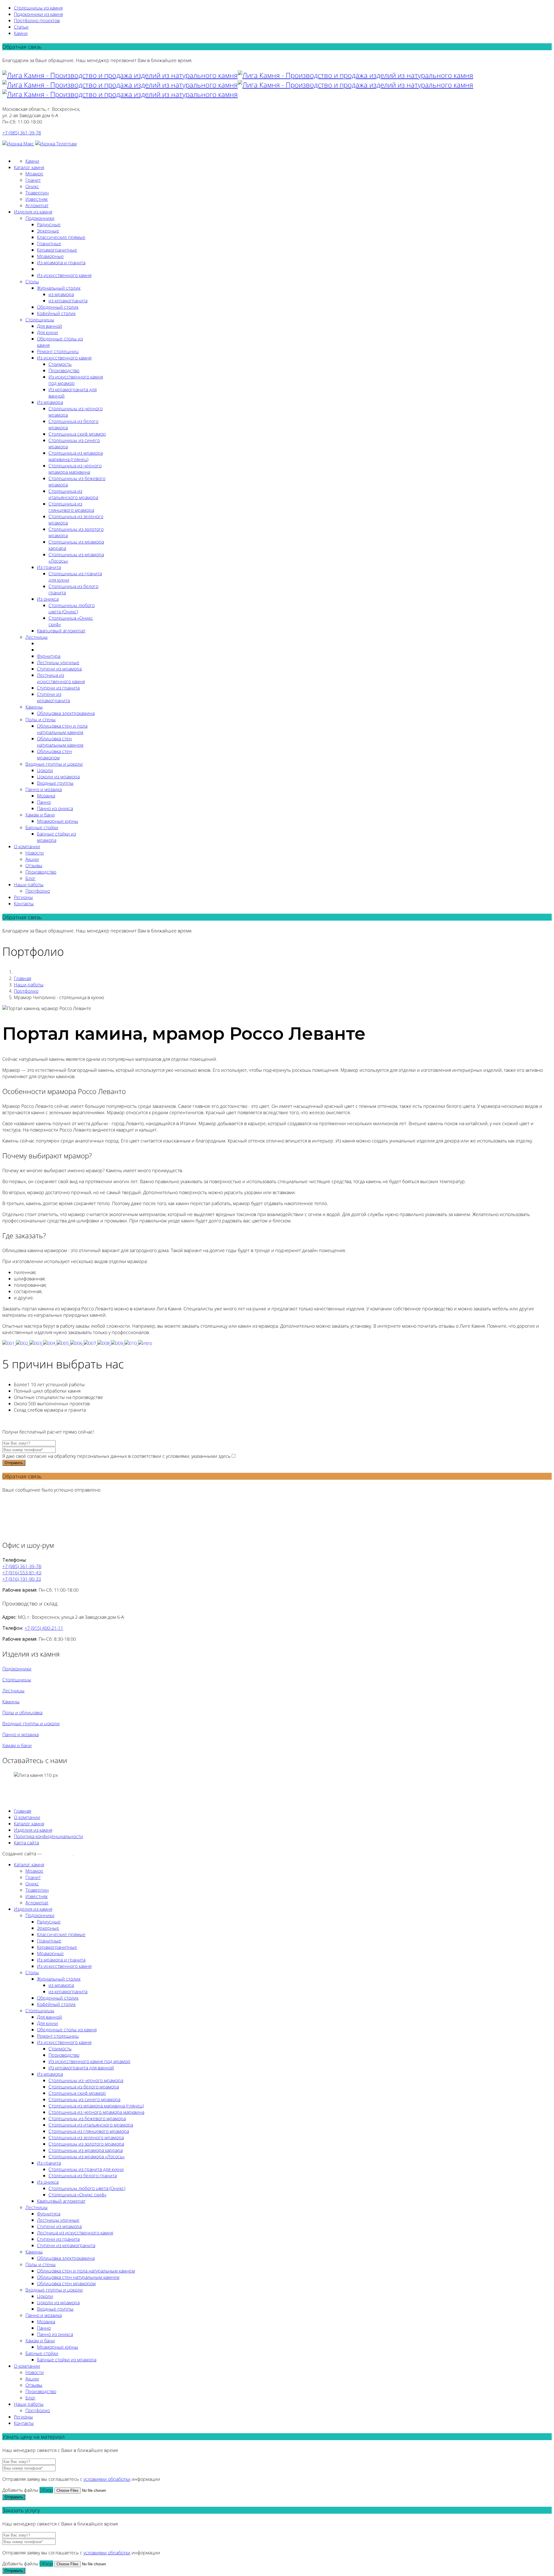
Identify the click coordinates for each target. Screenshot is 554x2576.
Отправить (14, 1463)
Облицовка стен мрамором (54, 754)
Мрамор (34, 174)
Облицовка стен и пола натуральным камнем (62, 729)
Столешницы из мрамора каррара (86, 2150)
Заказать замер (18, 150)
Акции (32, 859)
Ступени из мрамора (59, 669)
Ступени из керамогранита (53, 697)
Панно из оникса (55, 808)
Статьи (21, 27)
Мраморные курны (58, 821)
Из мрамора (50, 402)
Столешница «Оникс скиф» (77, 2195)
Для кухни (47, 332)
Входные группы (55, 783)
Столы (32, 282)
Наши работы (29, 885)
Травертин (37, 193)
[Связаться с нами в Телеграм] (56, 144)
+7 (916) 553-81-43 (22, 1573)
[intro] (145, 1343)
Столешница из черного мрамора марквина (75, 469)
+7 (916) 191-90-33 (22, 1579)
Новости (35, 853)
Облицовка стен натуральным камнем (60, 742)
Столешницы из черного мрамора (86, 2080)
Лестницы (37, 637)
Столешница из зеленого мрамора (86, 2137)
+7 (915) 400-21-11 (44, 1628)
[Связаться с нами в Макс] (18, 144)
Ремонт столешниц (58, 351)
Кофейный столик (56, 313)
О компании (27, 846)
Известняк (37, 199)
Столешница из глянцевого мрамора (71, 507)
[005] (63, 1343)
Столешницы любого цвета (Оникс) (72, 608)
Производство (64, 370)
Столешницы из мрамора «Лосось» (87, 2157)
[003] (36, 1343)
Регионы (23, 897)
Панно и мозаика (44, 789)
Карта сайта (26, 1843)
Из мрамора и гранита (61, 263)
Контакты (24, 904)
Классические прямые (61, 237)
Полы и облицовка (22, 1713)
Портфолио (38, 891)
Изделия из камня (33, 212)
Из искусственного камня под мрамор (89, 2061)
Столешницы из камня (38, 8)
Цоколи (45, 770)
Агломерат (37, 205)
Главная (23, 978)
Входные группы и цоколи (54, 764)
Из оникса (48, 599)
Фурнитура (49, 656)
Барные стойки (42, 827)
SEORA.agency (58, 1854)
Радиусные (49, 224)
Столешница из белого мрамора (84, 2087)
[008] (104, 1343)
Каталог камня (29, 167)
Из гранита (49, 567)
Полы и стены (41, 720)
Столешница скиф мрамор (77, 434)
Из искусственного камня (64, 275)
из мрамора (61, 294)
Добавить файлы (20, 2490)
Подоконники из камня (38, 14)
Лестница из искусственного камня (61, 678)
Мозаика (46, 796)
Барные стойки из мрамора (67, 2360)
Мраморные (50, 256)
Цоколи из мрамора (58, 777)
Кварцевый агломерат (61, 631)
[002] (23, 1343)
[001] (9, 1343)
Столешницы (40, 320)
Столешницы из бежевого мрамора (87, 2118)
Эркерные (48, 231)
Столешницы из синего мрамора (84, 2099)
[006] (77, 1343)
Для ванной (49, 326)
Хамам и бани (40, 815)
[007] (90, 1343)
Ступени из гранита (58, 688)
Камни (21, 33)
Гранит (33, 180)
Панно (44, 802)
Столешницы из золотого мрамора (86, 2144)
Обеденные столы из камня (67, 2030)
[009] (118, 1343)
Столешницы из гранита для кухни (86, 2169)
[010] (131, 1343)
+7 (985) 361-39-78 (22, 133)
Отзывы (34, 865)
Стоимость (60, 364)
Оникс (32, 186)
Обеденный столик (58, 307)
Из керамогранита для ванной (81, 2068)
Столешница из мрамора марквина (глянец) (76, 456)
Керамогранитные (57, 250)
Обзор (46, 2490)
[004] (50, 1343)
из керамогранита (68, 301)
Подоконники (40, 218)
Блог (30, 878)
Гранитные (49, 243)
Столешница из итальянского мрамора (73, 494)
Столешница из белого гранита (83, 2176)
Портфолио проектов (37, 20)
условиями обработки (107, 2479)
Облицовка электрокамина (66, 713)
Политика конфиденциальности (48, 1836)
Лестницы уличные (58, 662)
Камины (34, 707)
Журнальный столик (59, 288)
